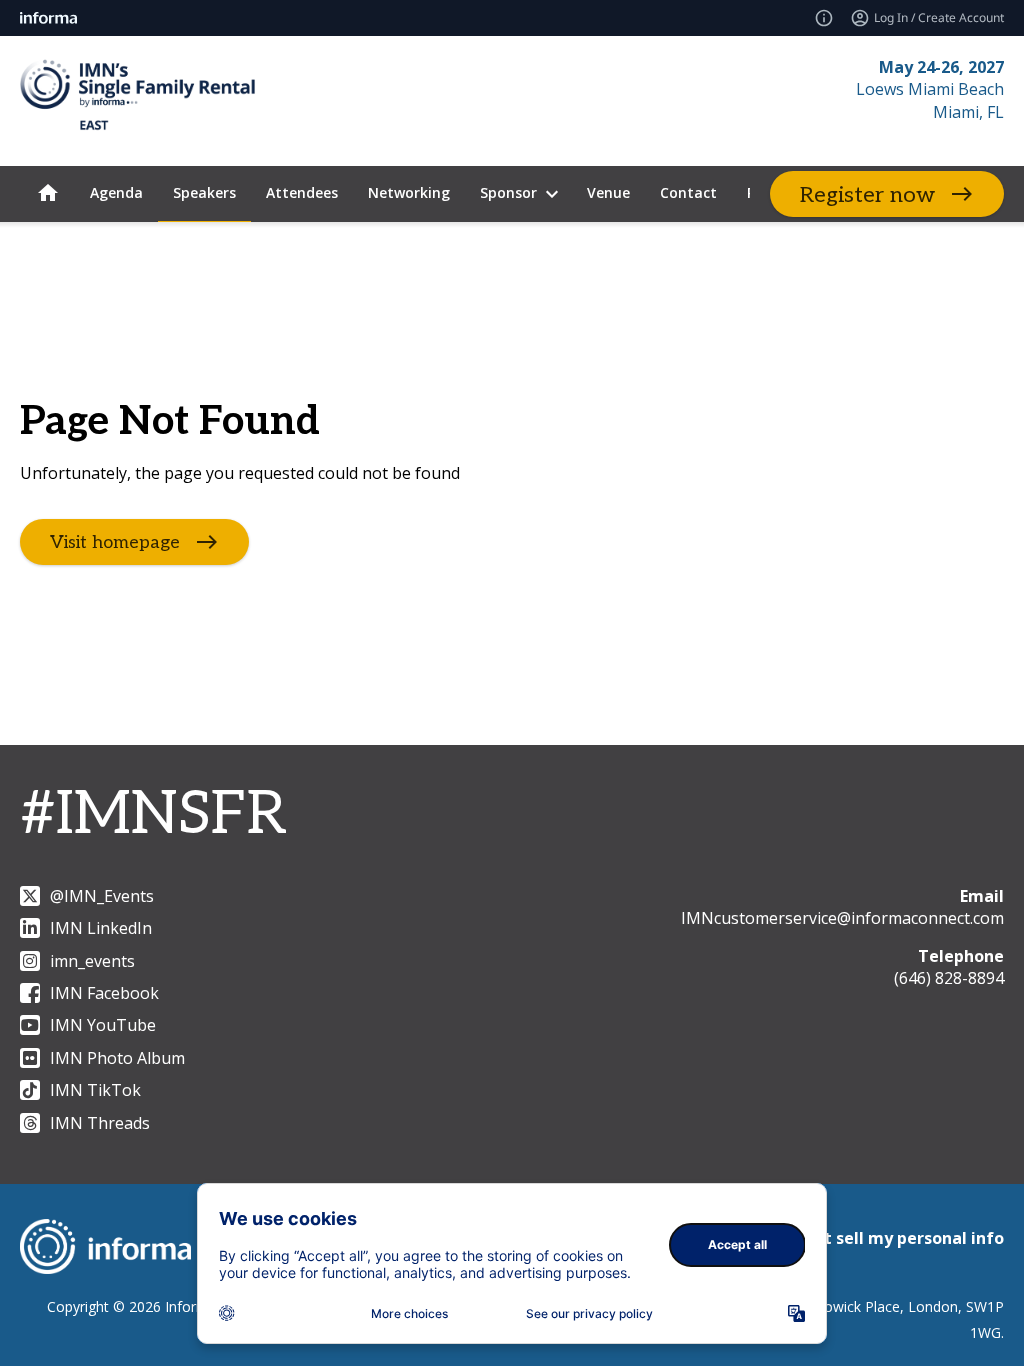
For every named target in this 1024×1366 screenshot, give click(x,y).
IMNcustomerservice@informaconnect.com (842, 918)
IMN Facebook (104, 993)
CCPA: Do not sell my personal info (866, 1238)
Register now (867, 195)
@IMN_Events (102, 896)
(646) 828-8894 (949, 978)
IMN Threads (100, 1123)
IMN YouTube (103, 1025)
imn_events (92, 961)
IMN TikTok (95, 1090)
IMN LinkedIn (101, 928)
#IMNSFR (153, 815)
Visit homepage (115, 541)
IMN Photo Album (117, 1058)
